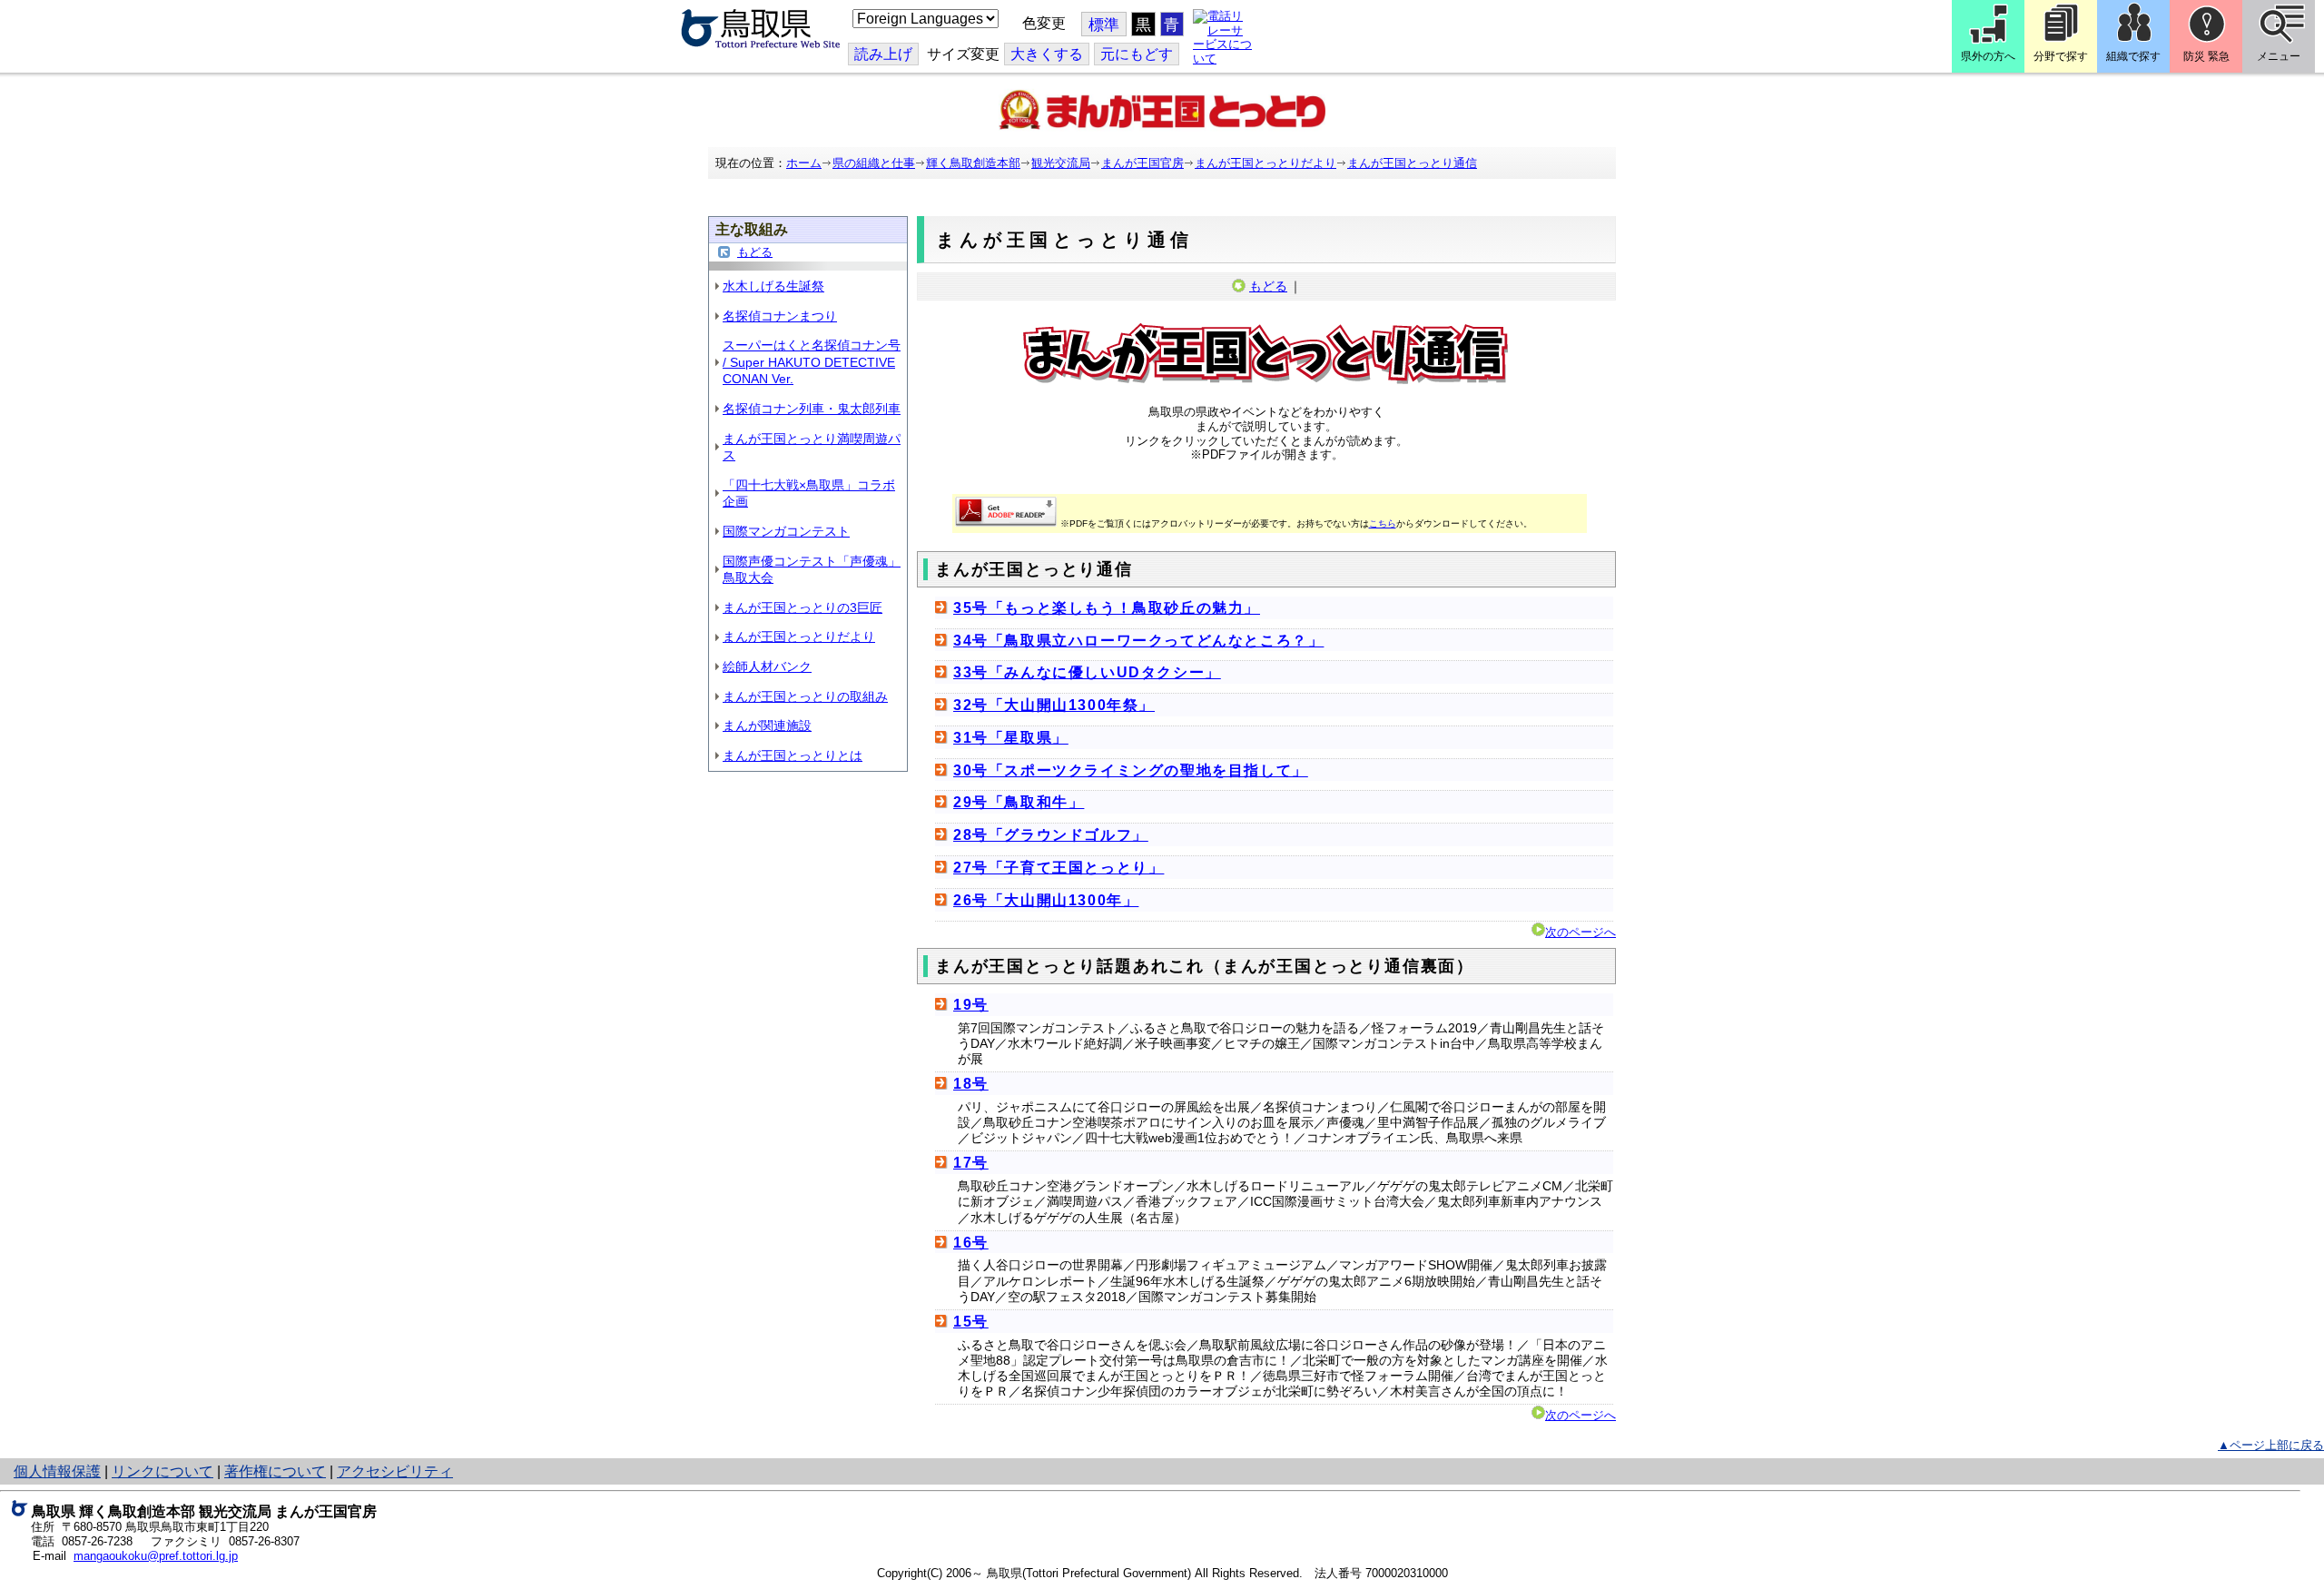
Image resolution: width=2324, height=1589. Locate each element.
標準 (1104, 25)
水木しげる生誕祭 (773, 286)
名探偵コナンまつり (780, 316)
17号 (971, 1163)
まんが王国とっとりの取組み (805, 696)
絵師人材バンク (767, 666)
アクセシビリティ (395, 1471)
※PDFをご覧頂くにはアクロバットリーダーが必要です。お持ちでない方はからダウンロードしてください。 (1296, 523)
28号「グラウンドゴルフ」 (1051, 835)
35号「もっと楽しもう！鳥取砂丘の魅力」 (1107, 608)
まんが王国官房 (1142, 163)
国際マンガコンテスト (786, 531)
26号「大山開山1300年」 (1046, 900)
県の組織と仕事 (874, 163)
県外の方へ (1988, 56)
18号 (971, 1084)
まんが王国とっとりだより (1265, 163)
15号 (971, 1322)
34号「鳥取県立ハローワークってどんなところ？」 (1138, 641)
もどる (755, 252)
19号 (971, 1005)
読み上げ (883, 54)
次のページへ (1581, 932)
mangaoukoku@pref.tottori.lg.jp (156, 1556)
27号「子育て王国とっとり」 (1059, 868)
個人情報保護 (57, 1471)
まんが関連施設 (767, 725)
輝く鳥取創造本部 (973, 163)
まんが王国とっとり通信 (1412, 163)
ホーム (804, 163)
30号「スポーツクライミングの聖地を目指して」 (1131, 770)
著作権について (275, 1471)
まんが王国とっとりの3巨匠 (803, 607)
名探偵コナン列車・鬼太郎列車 (812, 409)
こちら (1383, 523)
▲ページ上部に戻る (2271, 1445)
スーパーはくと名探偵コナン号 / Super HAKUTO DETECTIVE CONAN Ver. (812, 362)
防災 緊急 (2206, 56)
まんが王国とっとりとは (793, 755)
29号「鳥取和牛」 (1019, 802)
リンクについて (162, 1471)
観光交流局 (1061, 163)
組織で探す (2133, 56)
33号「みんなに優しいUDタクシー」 (1087, 672)
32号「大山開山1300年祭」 (1054, 705)
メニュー (2279, 56)
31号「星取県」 (1011, 738)
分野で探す (2061, 56)
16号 (971, 1243)
